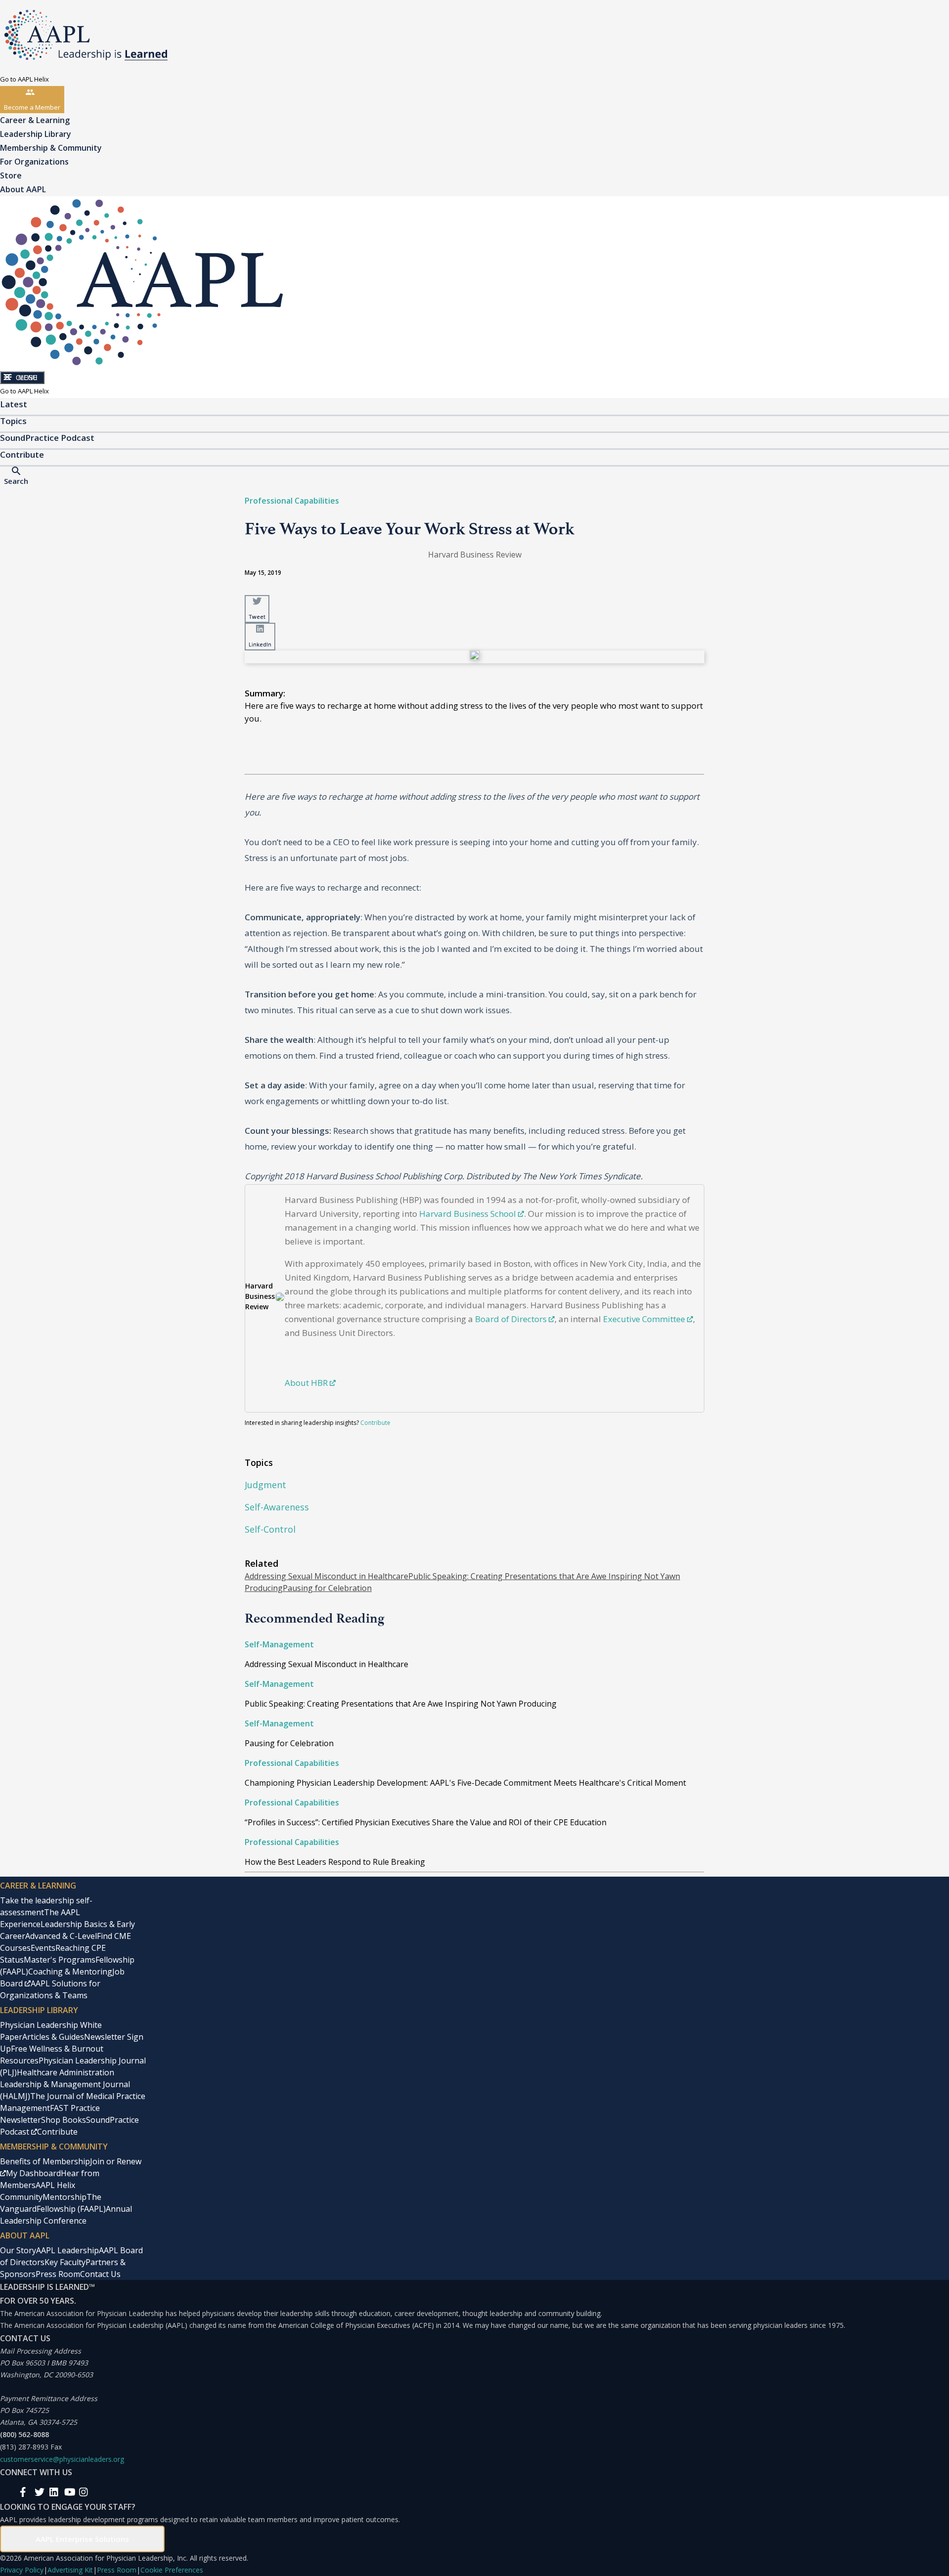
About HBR (306, 1383)
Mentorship (65, 2197)
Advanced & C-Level (61, 1936)
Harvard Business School (468, 1214)
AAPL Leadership (67, 2250)
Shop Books (64, 2120)
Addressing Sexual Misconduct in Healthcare (326, 1576)
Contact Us (100, 2274)
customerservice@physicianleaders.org (62, 2459)
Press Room (58, 2274)
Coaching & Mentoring (70, 1972)
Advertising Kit (70, 2570)
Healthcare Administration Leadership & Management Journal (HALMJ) (65, 2084)
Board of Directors (511, 1319)
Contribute (375, 1423)
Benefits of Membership (45, 2161)
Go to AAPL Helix (24, 79)
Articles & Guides (53, 2037)
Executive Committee (644, 1319)
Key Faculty (65, 2262)
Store (11, 175)
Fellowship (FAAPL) (71, 2209)
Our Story (18, 2250)
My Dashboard (33, 2173)
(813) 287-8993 (24, 2447)
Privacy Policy (22, 2570)
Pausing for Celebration (327, 1588)
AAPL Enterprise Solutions (82, 2539)
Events (43, 1948)
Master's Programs (60, 1960)
